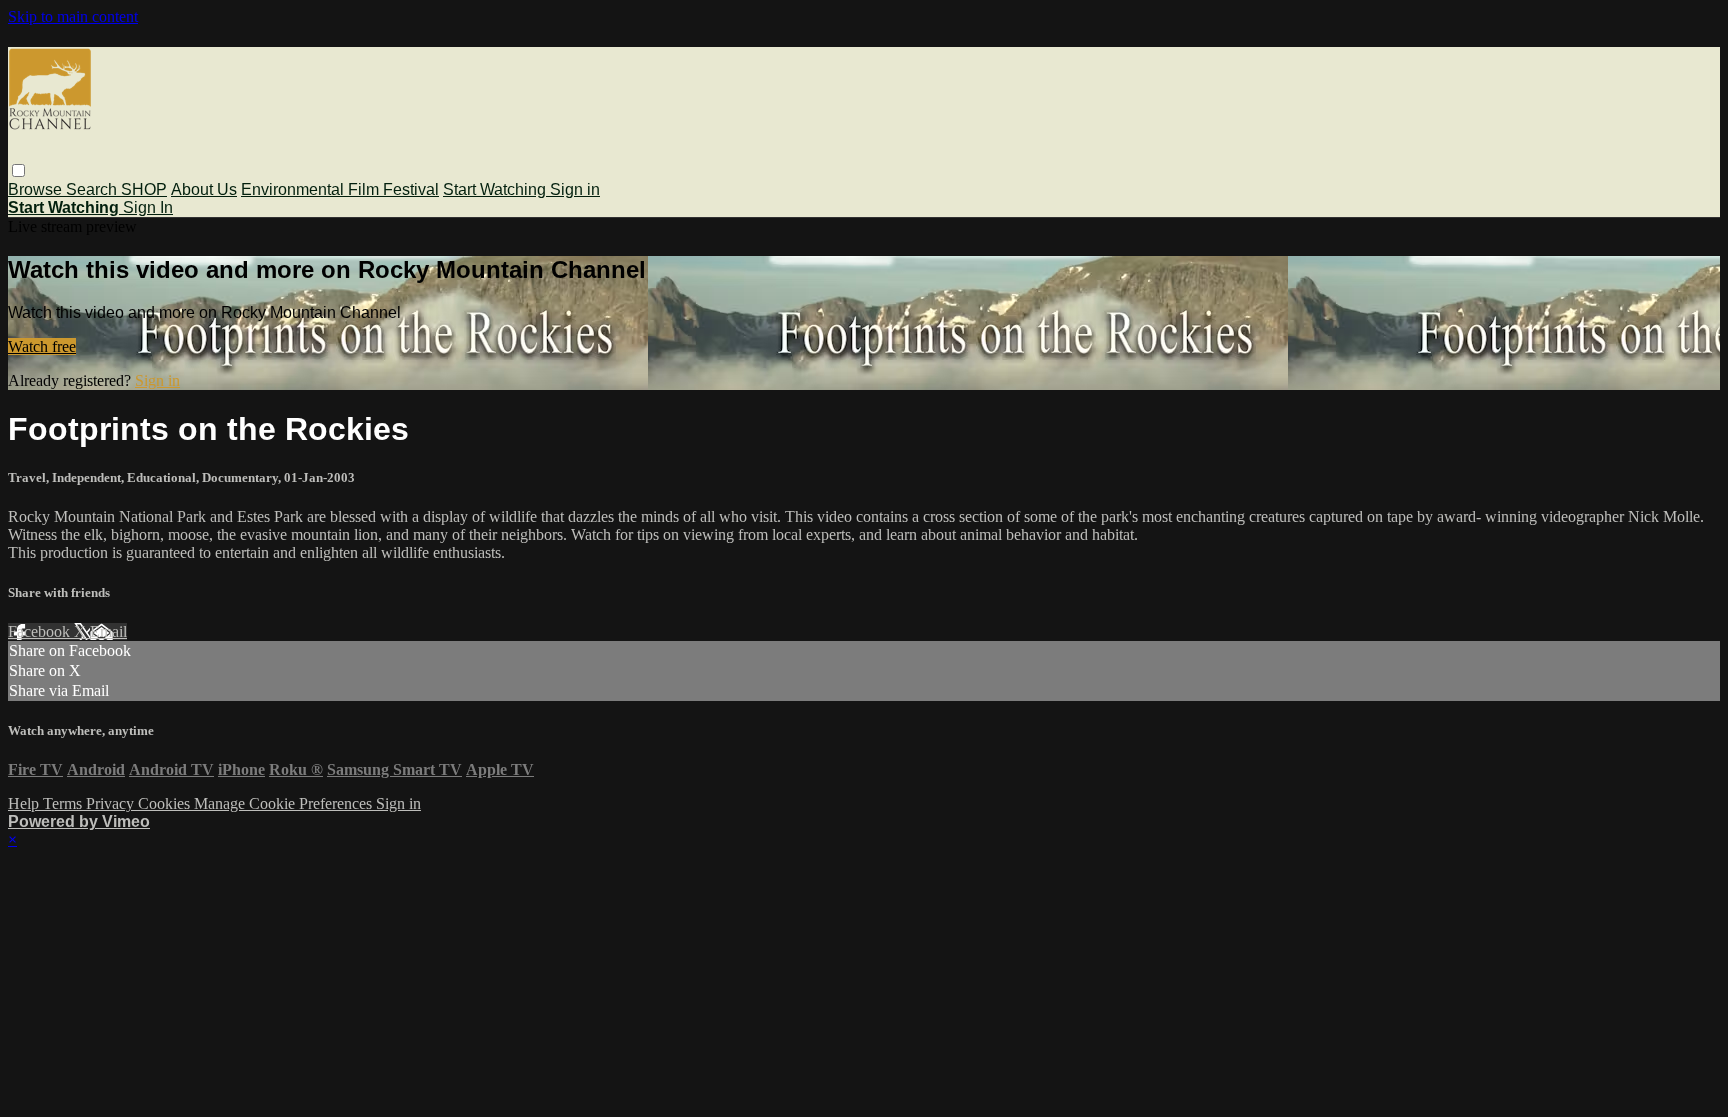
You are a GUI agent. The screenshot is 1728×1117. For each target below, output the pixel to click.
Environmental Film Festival (340, 189)
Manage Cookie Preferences (285, 803)
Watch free (42, 346)
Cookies (166, 803)
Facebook (41, 631)
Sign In (148, 207)
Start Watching (496, 189)
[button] (18, 170)
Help (25, 803)
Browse (37, 189)
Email (108, 631)
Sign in (575, 189)
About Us (204, 189)
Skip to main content (73, 16)
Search (93, 189)
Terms (64, 803)
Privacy (112, 803)
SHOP (144, 189)
